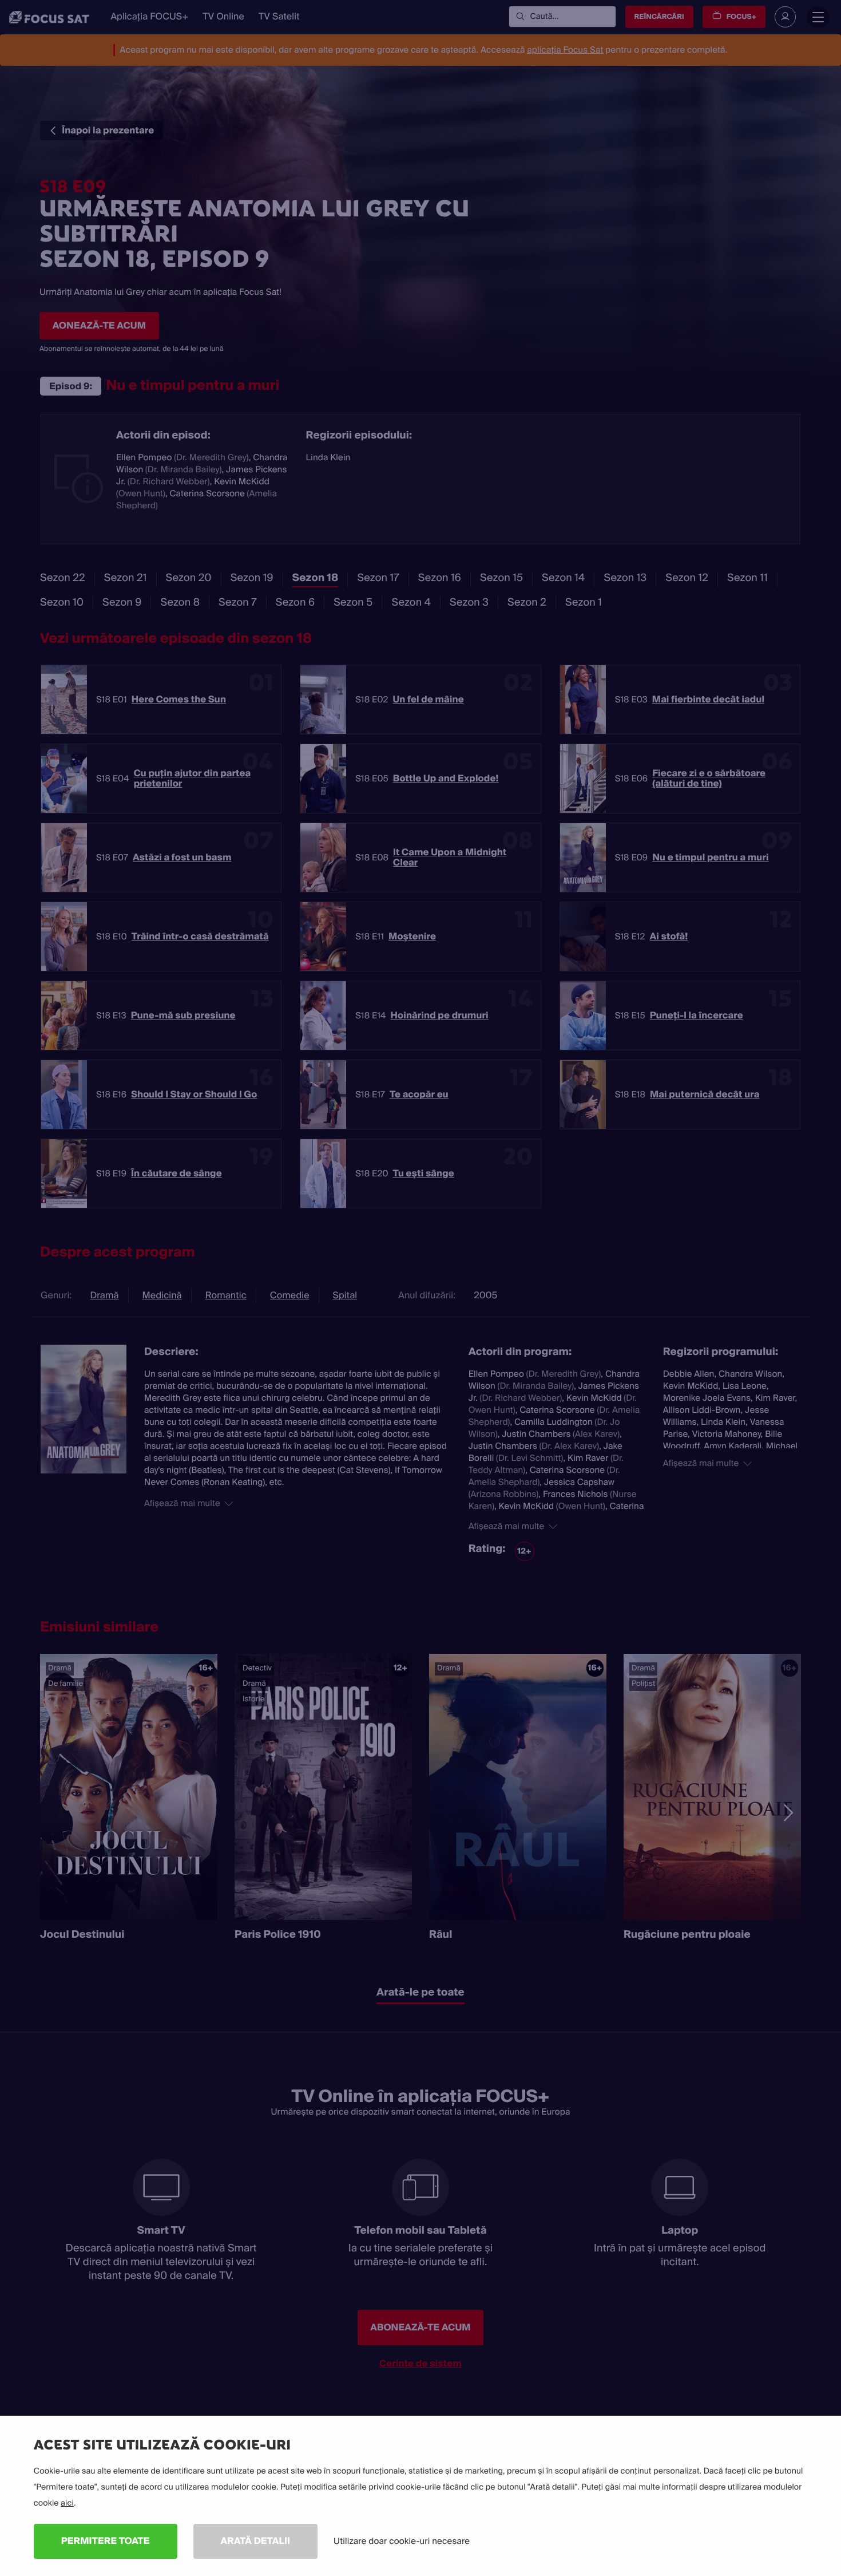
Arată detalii (256, 2541)
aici (67, 2503)
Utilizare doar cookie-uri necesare (402, 2541)
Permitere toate (106, 2541)
